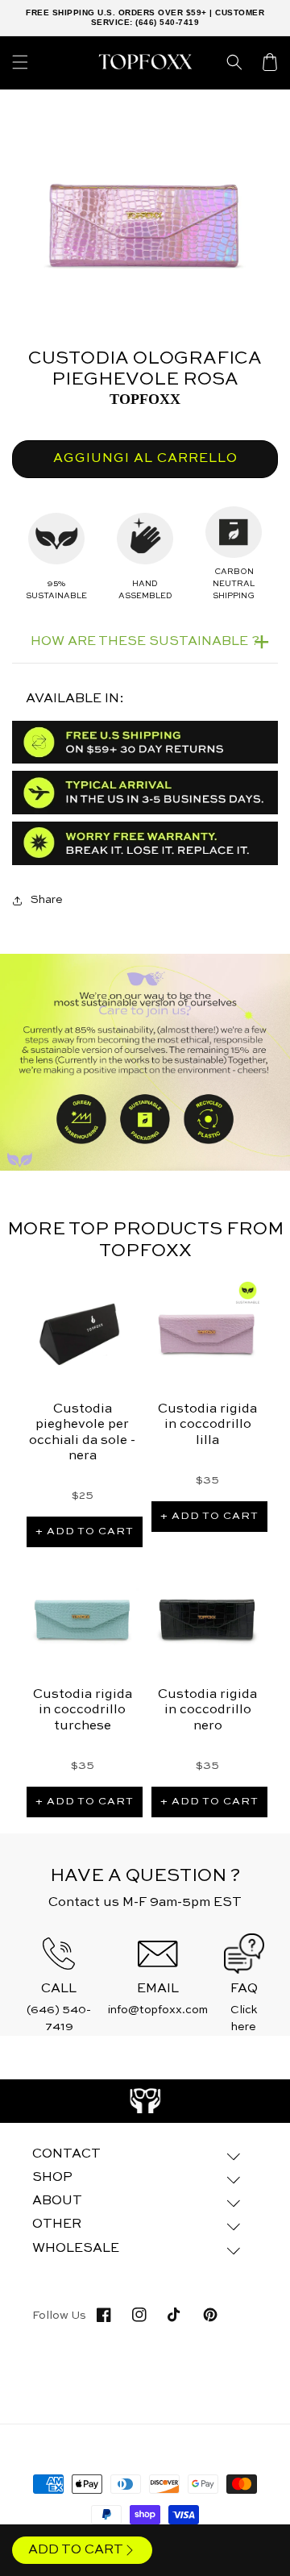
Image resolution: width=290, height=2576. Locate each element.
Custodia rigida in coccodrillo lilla (207, 1425)
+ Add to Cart (85, 1531)
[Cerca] (234, 62)
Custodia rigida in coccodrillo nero (207, 1710)
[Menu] (20, 62)
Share (47, 900)
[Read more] (145, 2101)
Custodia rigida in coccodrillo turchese (83, 1710)
